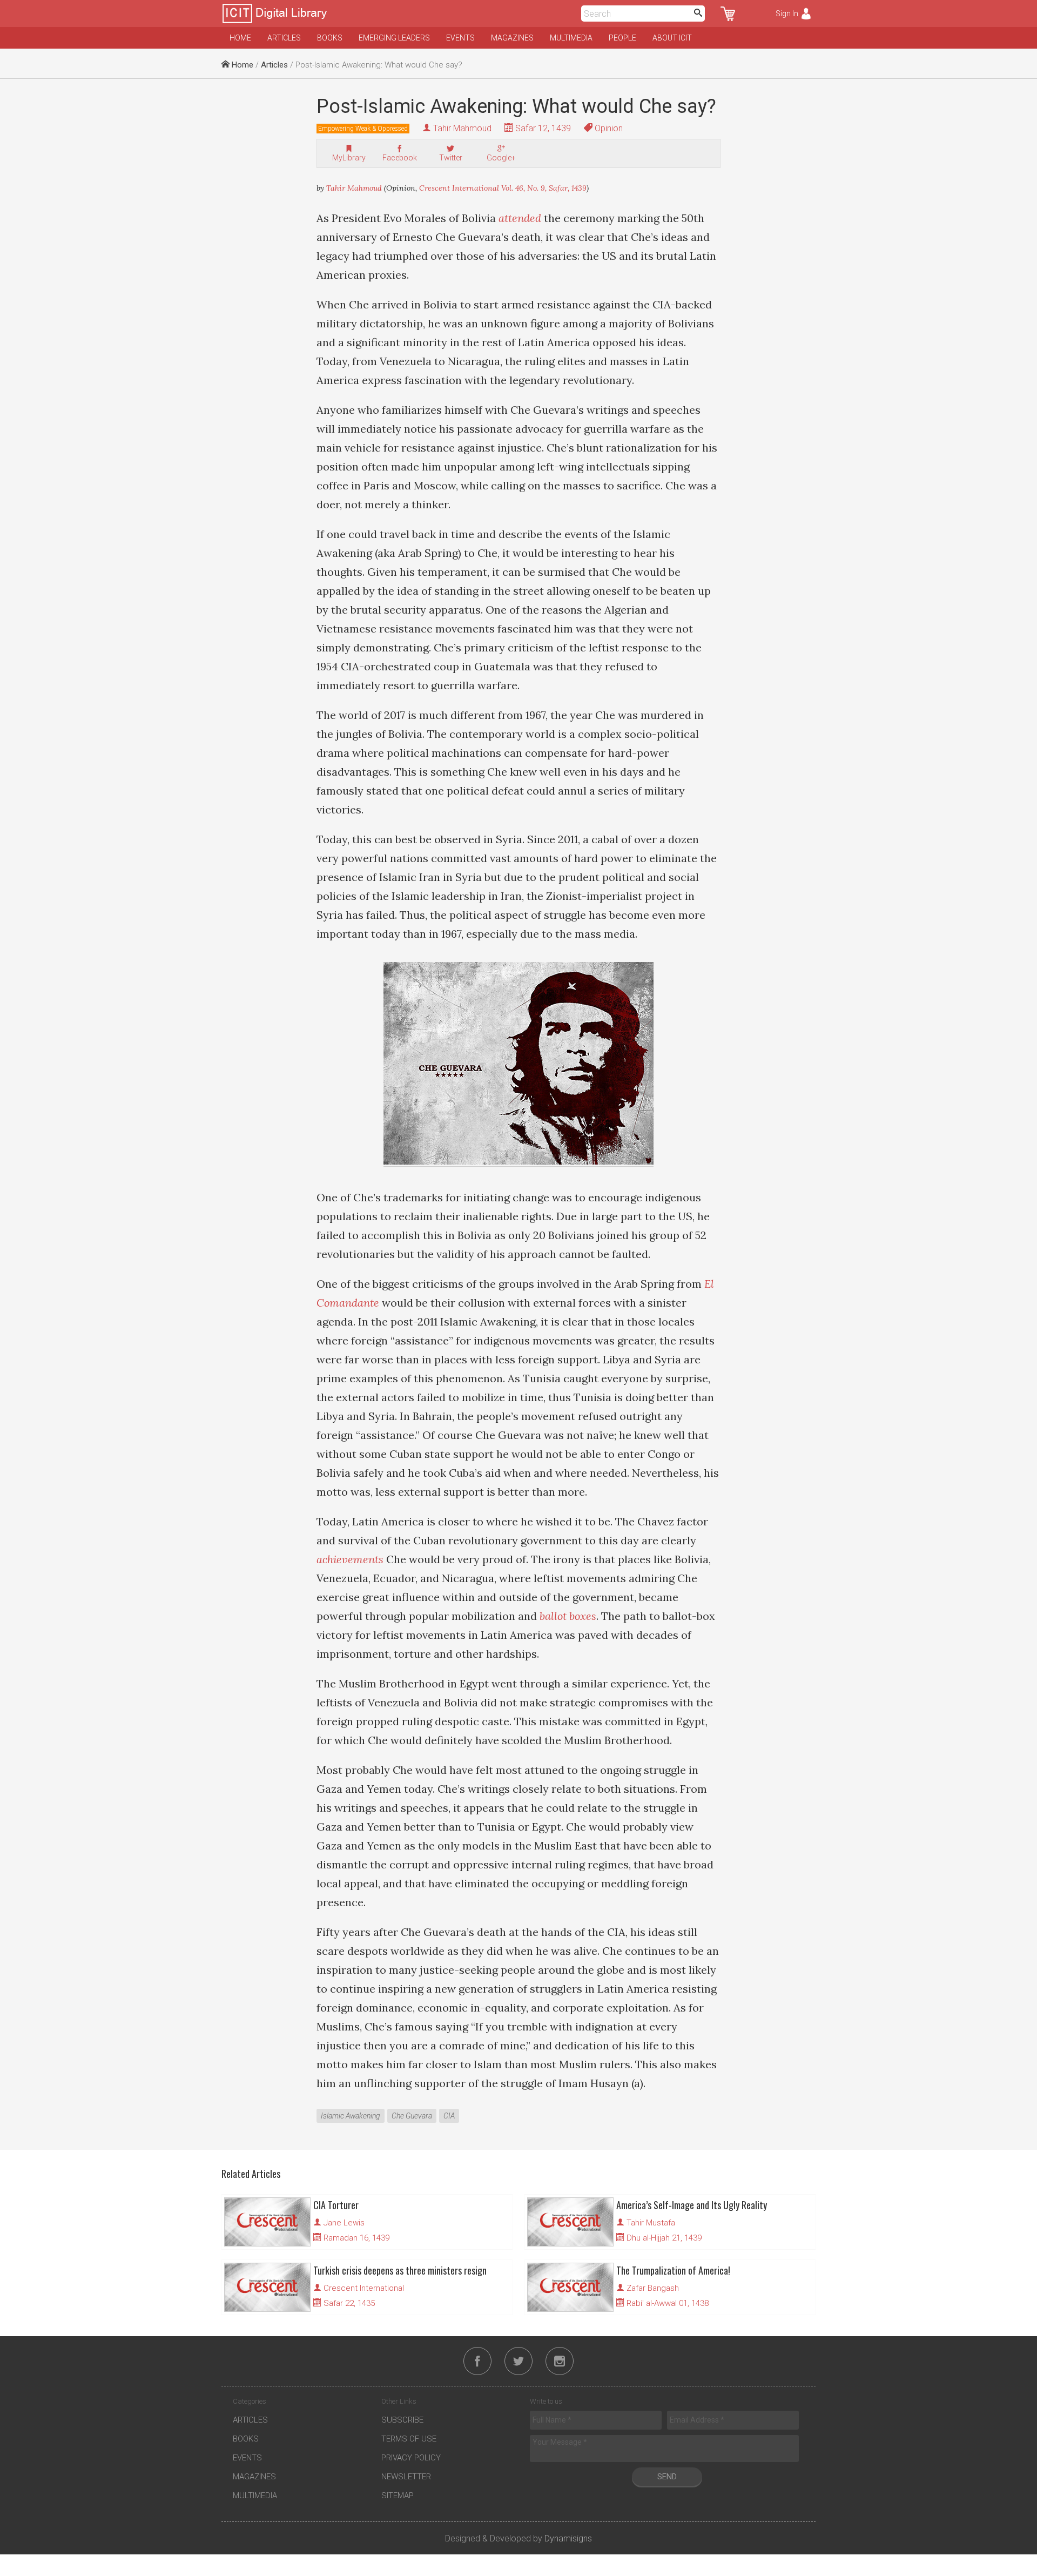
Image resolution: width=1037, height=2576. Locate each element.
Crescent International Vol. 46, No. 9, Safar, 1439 (503, 188)
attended (521, 218)
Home (240, 38)
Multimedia (571, 38)
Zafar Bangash (653, 2288)
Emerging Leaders (394, 38)
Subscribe (402, 2420)
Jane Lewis (344, 2223)
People (622, 38)
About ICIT (672, 38)
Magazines (512, 38)
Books (330, 38)
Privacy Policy (411, 2458)
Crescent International (364, 2288)
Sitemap (398, 2496)
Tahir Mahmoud (462, 128)
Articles (284, 38)
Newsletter (406, 2477)
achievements (351, 1559)
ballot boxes (568, 1616)
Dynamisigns (568, 2538)
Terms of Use (409, 2439)
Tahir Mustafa (651, 2223)
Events (460, 38)
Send (667, 2477)
